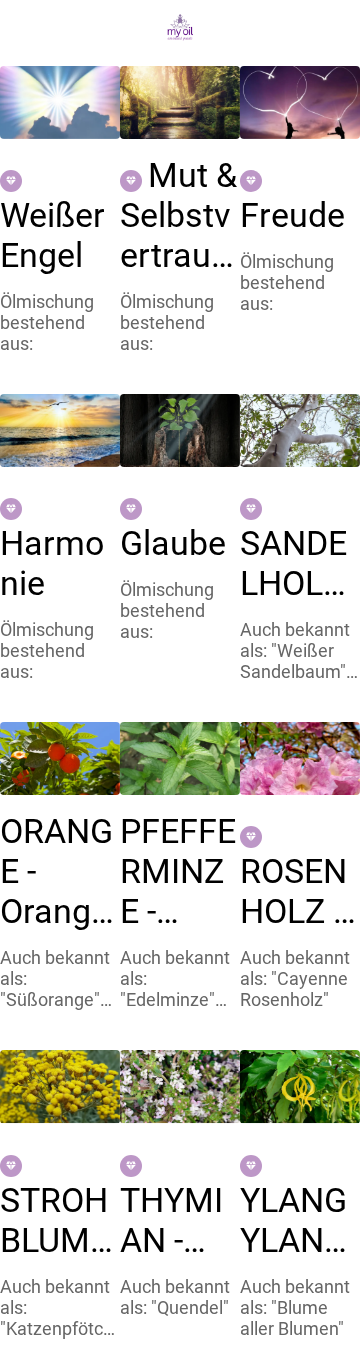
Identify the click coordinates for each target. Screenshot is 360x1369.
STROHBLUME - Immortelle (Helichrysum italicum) (59, 1220)
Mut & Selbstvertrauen (178, 215)
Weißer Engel (52, 235)
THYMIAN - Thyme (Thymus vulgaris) (179, 1220)
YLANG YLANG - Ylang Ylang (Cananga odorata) (298, 1220)
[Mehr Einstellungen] (332, 28)
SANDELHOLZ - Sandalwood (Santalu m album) (300, 563)
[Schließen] (28, 28)
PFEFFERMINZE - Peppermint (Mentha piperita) (178, 871)
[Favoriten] (280, 28)
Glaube (173, 543)
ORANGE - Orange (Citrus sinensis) (56, 871)
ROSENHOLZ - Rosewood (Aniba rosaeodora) (293, 891)
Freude (292, 215)
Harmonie (52, 563)
